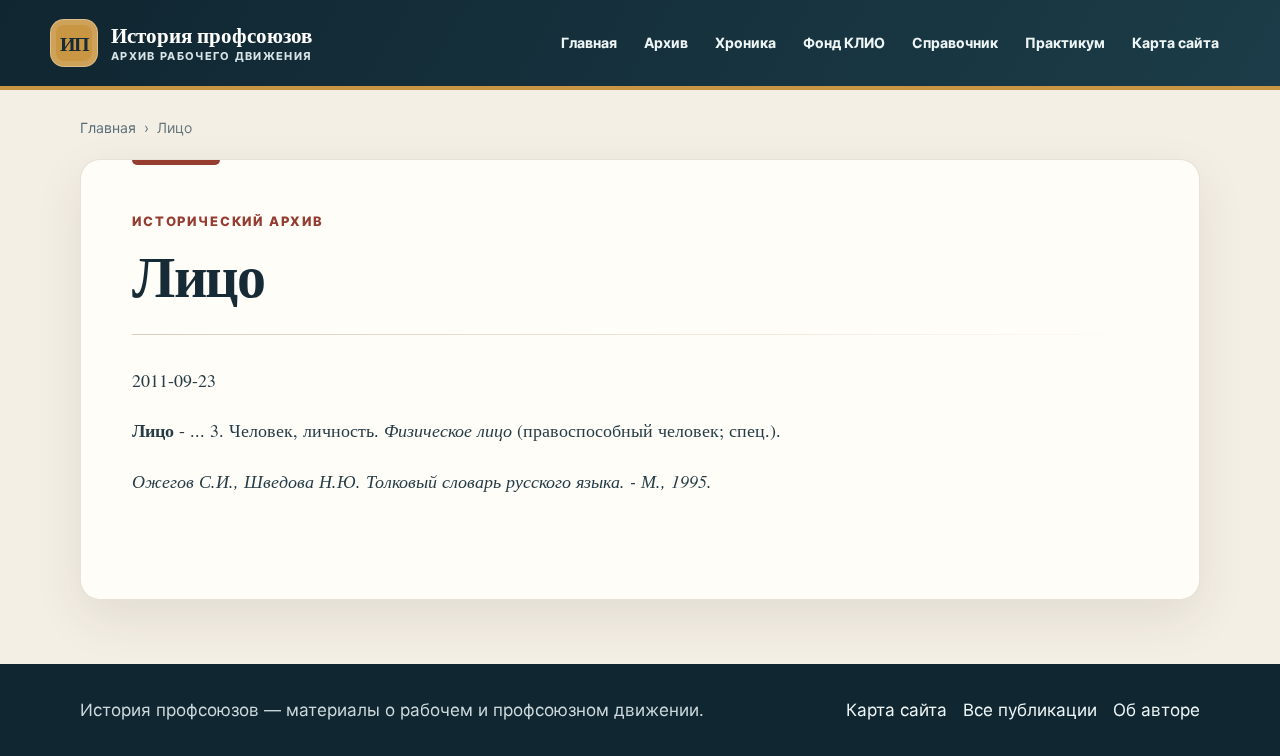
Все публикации (1030, 710)
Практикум (1065, 42)
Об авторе (1156, 710)
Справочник (955, 42)
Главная (589, 42)
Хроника (745, 42)
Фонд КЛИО (844, 42)
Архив (666, 42)
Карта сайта (1175, 42)
